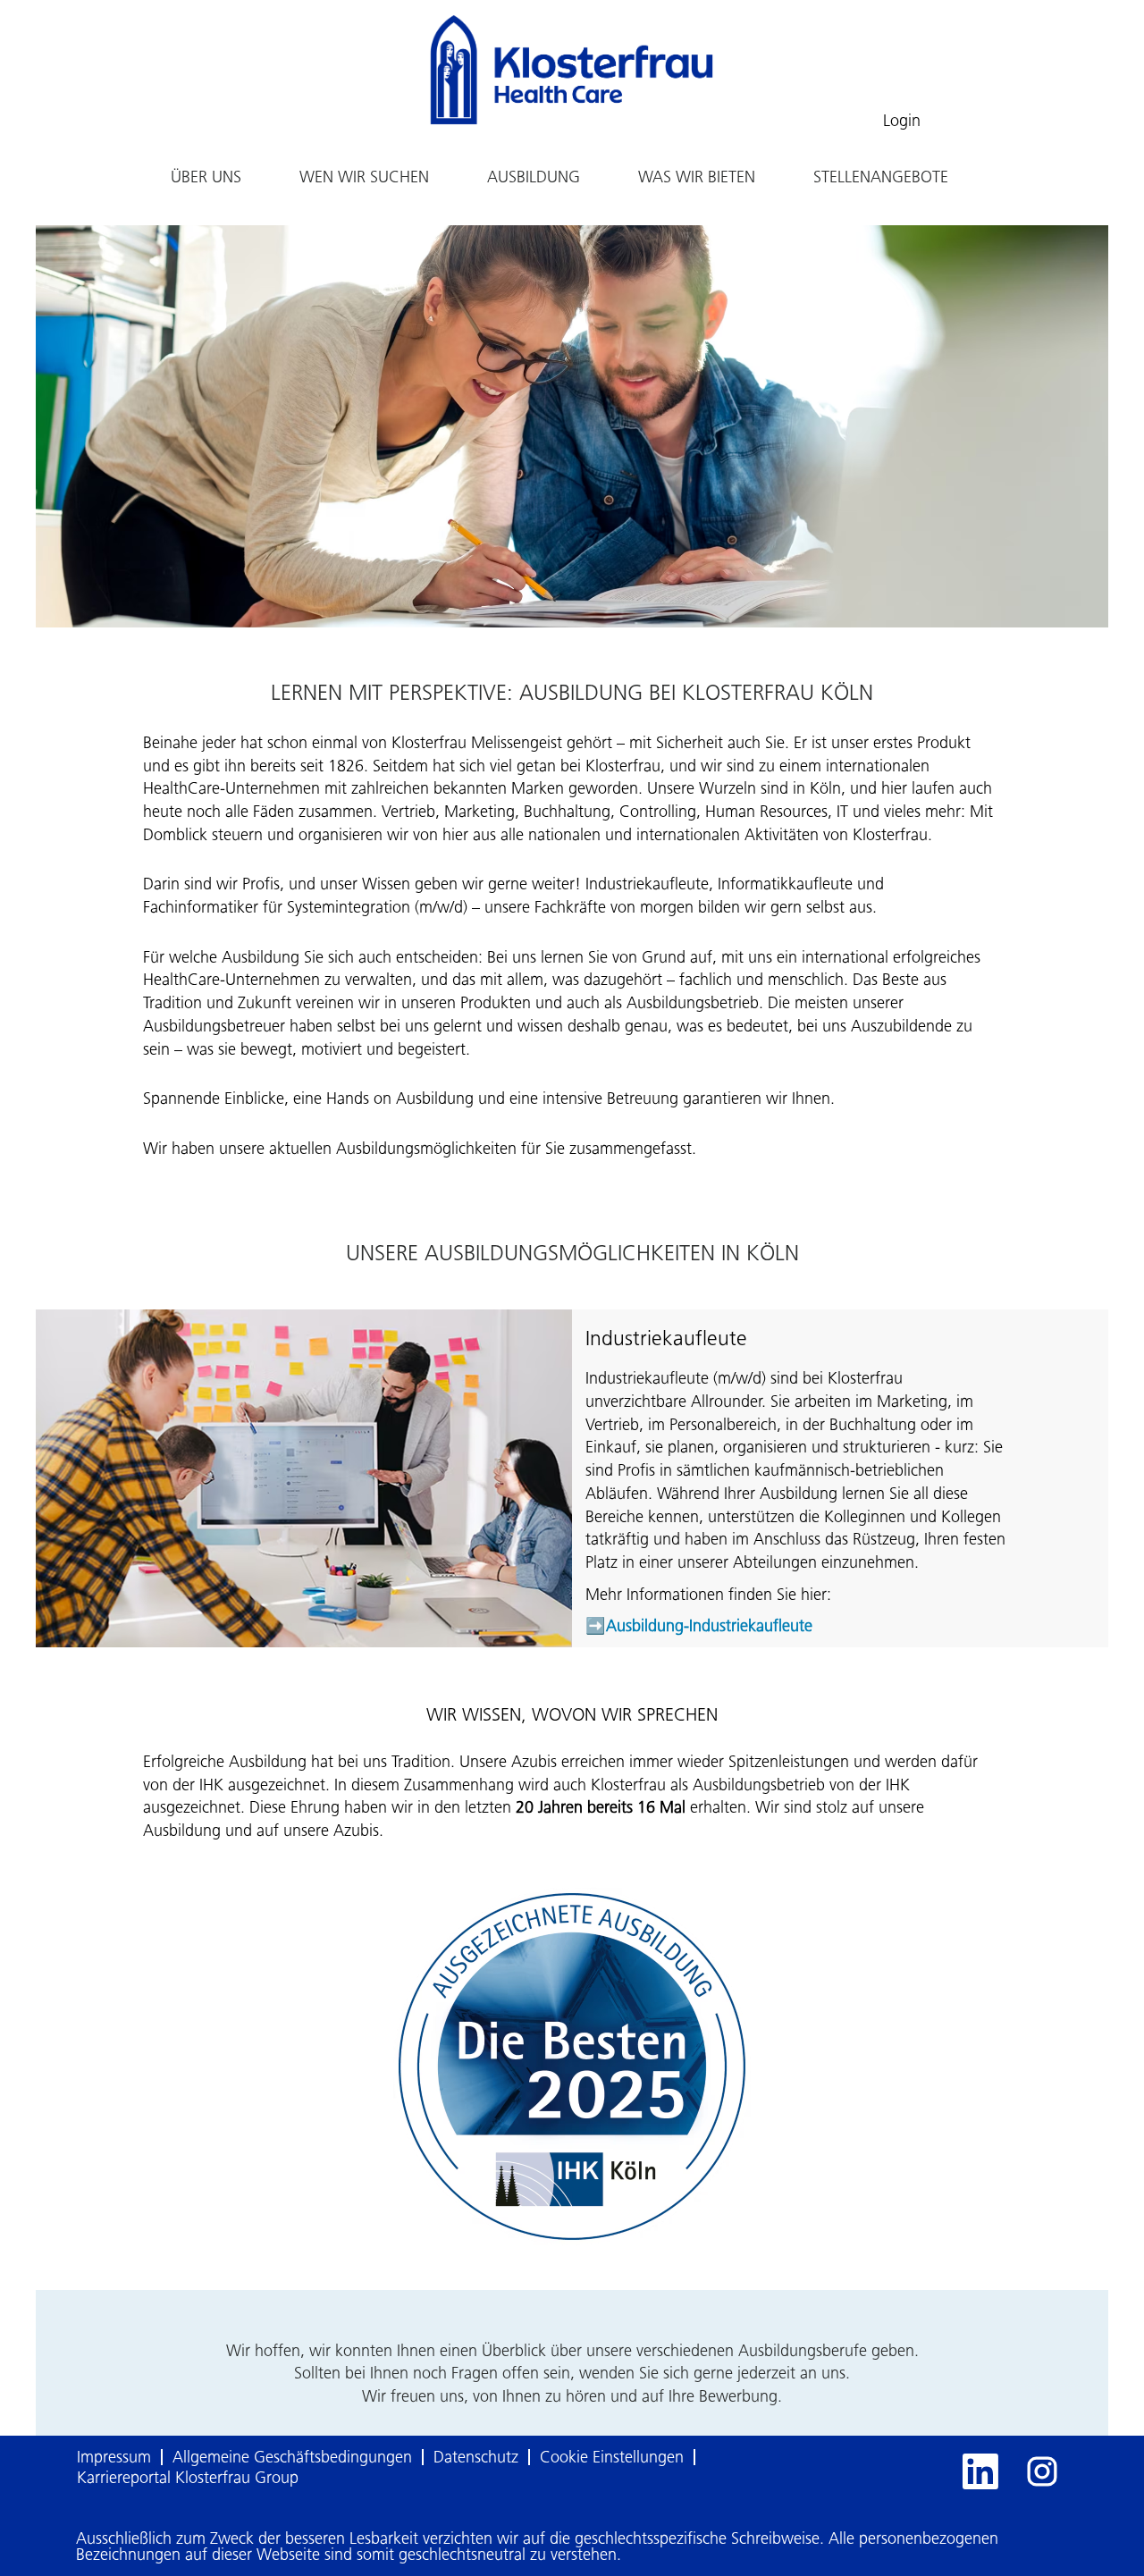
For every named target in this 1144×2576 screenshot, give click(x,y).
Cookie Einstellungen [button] (612, 2457)
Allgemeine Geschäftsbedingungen (292, 2457)
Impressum (114, 2457)
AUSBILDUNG (534, 177)
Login (902, 121)
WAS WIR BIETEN (697, 177)
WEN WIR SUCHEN (364, 177)
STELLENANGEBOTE (881, 177)
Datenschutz (476, 2457)
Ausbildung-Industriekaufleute (709, 1626)
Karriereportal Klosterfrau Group (188, 2478)
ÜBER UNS (206, 177)
